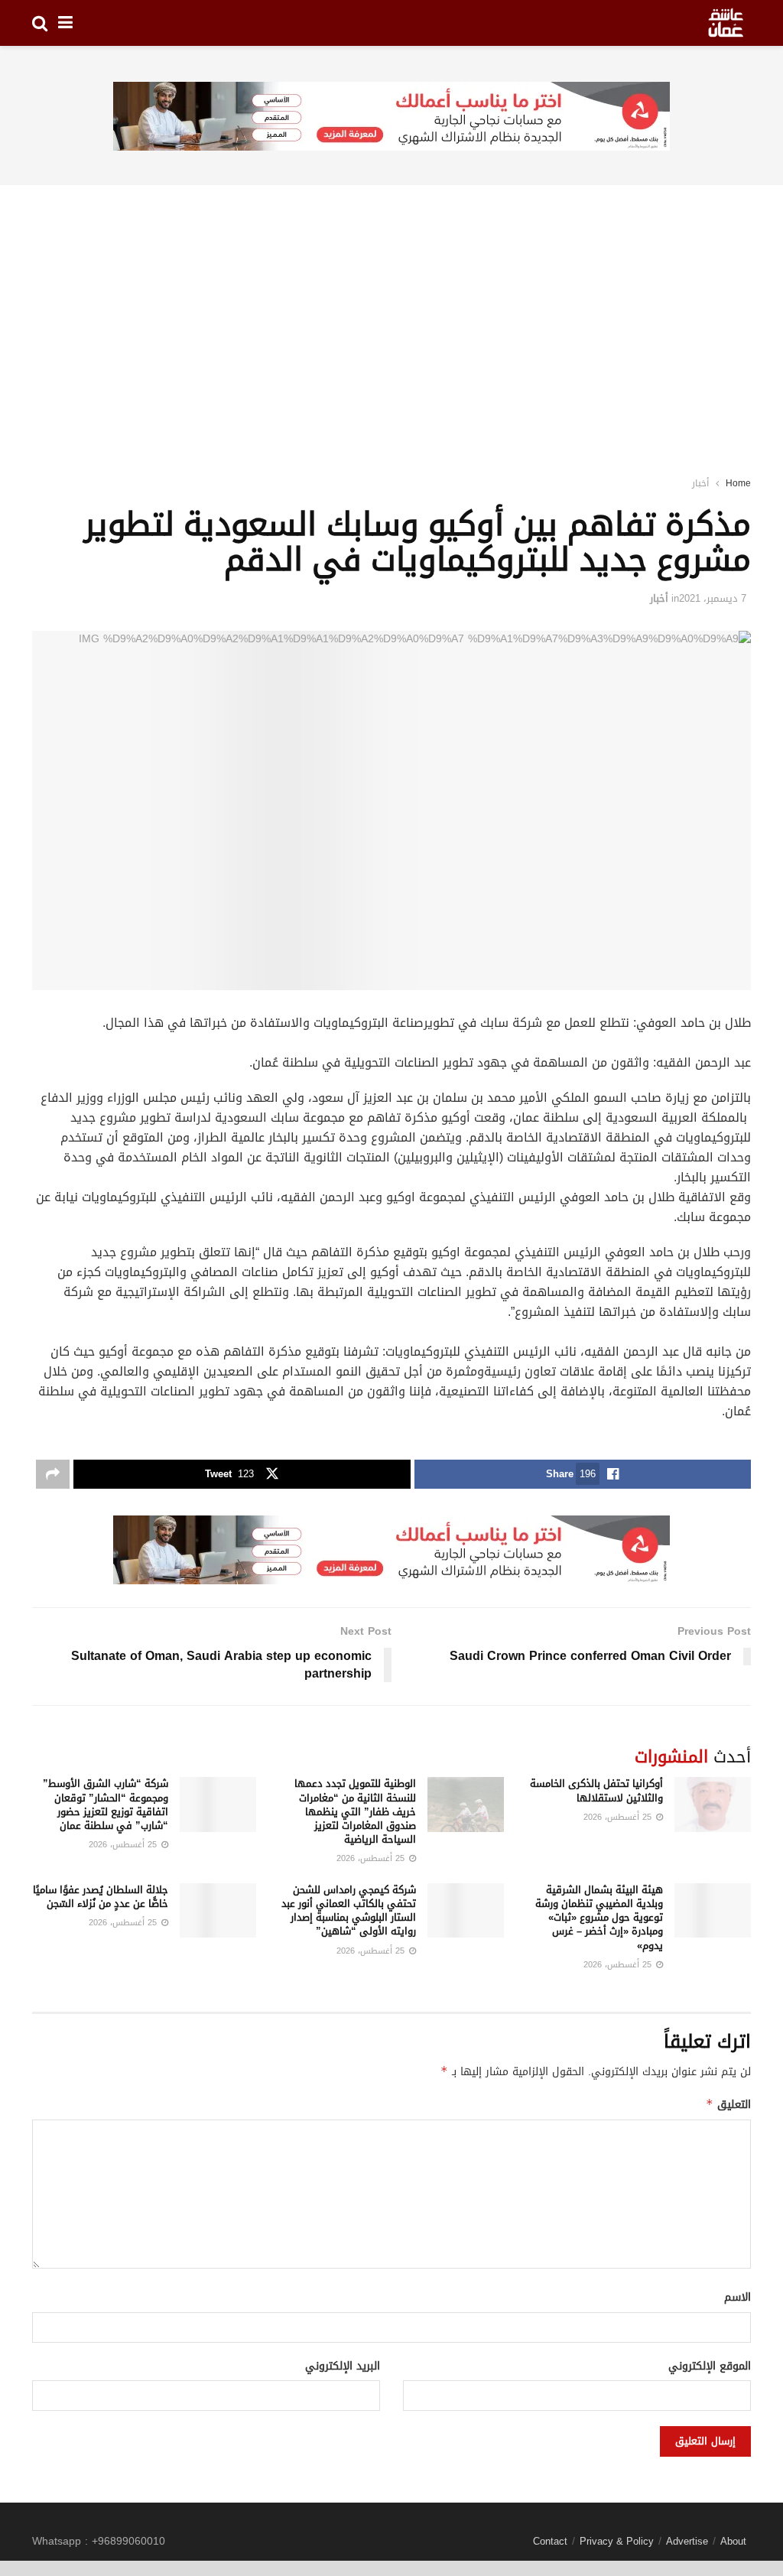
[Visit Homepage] (726, 23)
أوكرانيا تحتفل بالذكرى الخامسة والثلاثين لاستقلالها (596, 1790)
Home (738, 483)
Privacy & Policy (617, 2541)
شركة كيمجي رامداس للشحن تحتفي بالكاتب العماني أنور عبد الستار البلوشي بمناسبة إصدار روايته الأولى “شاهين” (349, 1911)
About (733, 2541)
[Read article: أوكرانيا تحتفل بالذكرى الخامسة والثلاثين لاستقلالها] (713, 1804)
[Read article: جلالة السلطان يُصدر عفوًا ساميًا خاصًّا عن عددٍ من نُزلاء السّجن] (218, 1911)
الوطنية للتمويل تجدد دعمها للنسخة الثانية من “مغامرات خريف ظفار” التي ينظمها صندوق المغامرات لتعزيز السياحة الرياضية (355, 1811)
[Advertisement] (391, 310)
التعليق (728, 2105)
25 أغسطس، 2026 (619, 1817)
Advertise (687, 2541)
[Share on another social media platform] (53, 1474)
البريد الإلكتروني (343, 2366)
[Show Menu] (65, 23)
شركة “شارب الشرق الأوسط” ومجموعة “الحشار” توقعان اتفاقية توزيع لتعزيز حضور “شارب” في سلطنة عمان (106, 1804)
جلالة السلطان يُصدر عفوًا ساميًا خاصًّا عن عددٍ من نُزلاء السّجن (101, 1897)
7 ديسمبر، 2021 (713, 598)
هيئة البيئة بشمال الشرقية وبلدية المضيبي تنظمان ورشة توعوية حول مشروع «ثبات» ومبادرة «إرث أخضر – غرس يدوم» (599, 1918)
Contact (550, 2541)
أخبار (700, 483)
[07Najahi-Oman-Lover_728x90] (391, 117)
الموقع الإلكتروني (710, 2366)
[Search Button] (40, 23)
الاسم (738, 2298)
